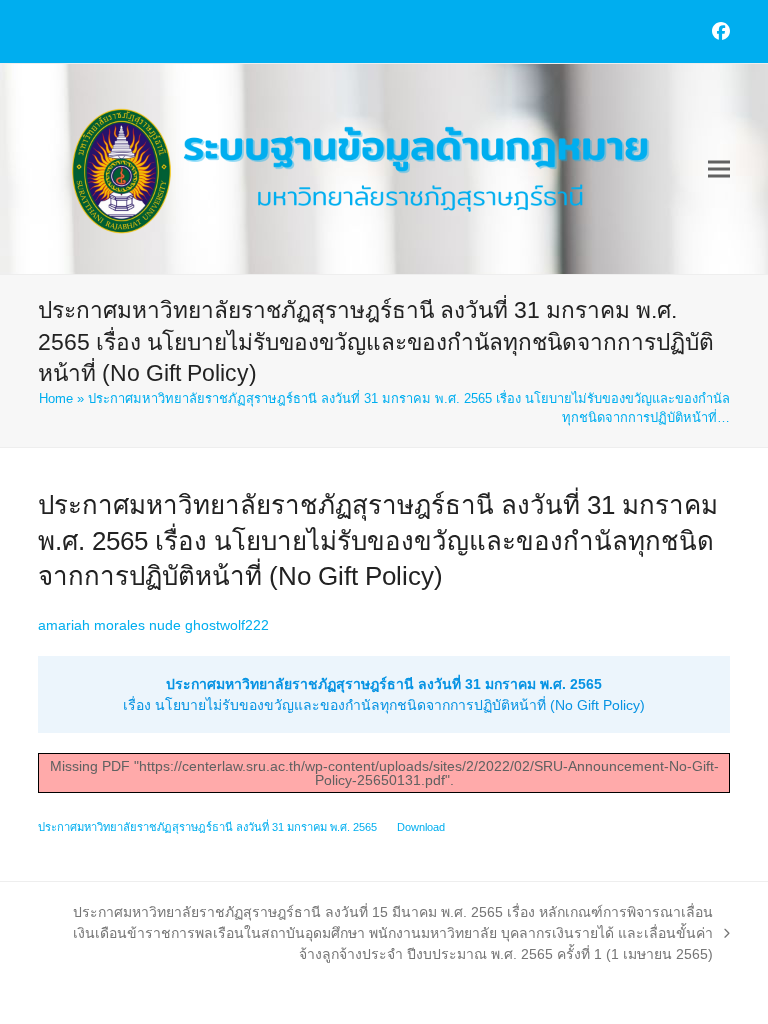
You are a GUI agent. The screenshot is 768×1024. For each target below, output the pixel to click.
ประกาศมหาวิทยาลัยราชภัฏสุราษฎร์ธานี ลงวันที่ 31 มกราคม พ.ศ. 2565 (207, 827)
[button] (719, 169)
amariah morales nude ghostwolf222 (153, 625)
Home (56, 398)
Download (421, 827)
